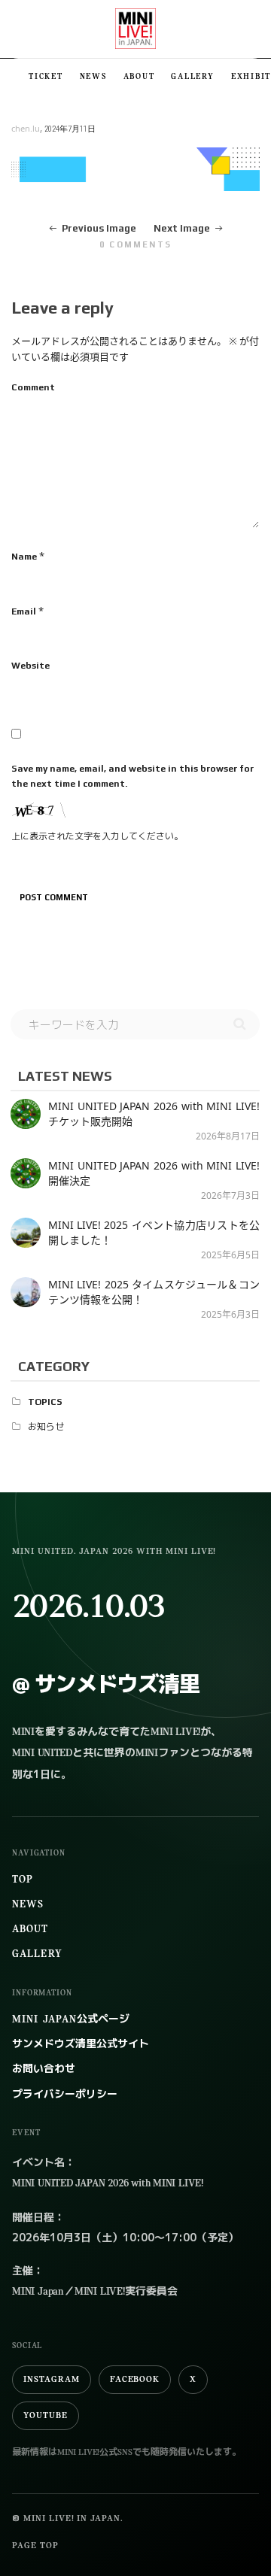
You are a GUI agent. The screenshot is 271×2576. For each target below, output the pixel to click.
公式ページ (71, 2020)
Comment (33, 387)
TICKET (46, 77)
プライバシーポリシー (65, 2095)
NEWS (93, 77)
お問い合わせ (44, 2069)
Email (24, 611)
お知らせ (46, 1427)
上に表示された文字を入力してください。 (97, 836)
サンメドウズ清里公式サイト (81, 2045)
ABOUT (139, 77)
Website (30, 666)
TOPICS (45, 1402)
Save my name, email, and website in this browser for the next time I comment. (132, 776)
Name (24, 557)
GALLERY (192, 77)
